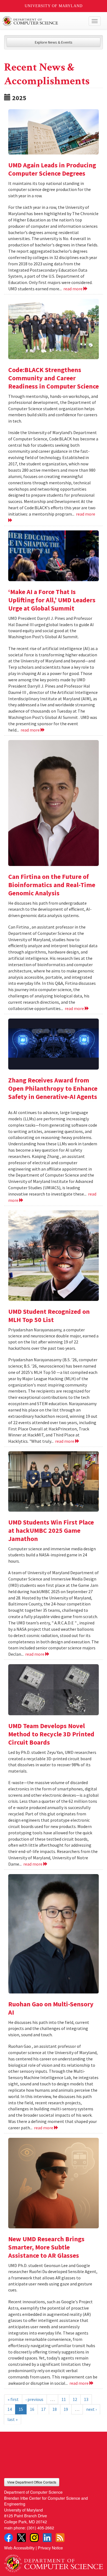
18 (55, 2409)
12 (75, 2399)
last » (12, 2419)
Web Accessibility (19, 2548)
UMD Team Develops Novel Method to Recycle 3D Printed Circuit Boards (51, 1734)
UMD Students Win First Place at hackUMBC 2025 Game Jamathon (51, 1530)
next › (91, 2409)
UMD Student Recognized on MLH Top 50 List (49, 1316)
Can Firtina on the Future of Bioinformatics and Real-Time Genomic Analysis (52, 885)
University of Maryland (54, 6)
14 (10, 2409)
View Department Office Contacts (32, 2482)
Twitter (21, 2538)
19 (66, 2409)
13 (86, 2399)
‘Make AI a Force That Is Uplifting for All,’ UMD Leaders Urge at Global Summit (52, 600)
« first (13, 2399)
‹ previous (34, 2399)
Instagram (34, 2538)
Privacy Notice (50, 2548)
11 (64, 2399)
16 (32, 2409)
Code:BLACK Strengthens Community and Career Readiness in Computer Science (54, 378)
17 (43, 2409)
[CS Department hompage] (54, 2561)
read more (73, 289)
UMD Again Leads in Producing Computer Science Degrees (52, 169)
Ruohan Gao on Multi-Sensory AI (51, 2008)
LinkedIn (47, 2538)
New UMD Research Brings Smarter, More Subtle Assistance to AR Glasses (46, 2247)
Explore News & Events (54, 42)
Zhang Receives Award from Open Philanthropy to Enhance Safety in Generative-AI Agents (53, 1088)
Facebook (9, 2538)
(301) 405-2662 (40, 2528)
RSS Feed (60, 2538)
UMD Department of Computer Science (43, 21)
